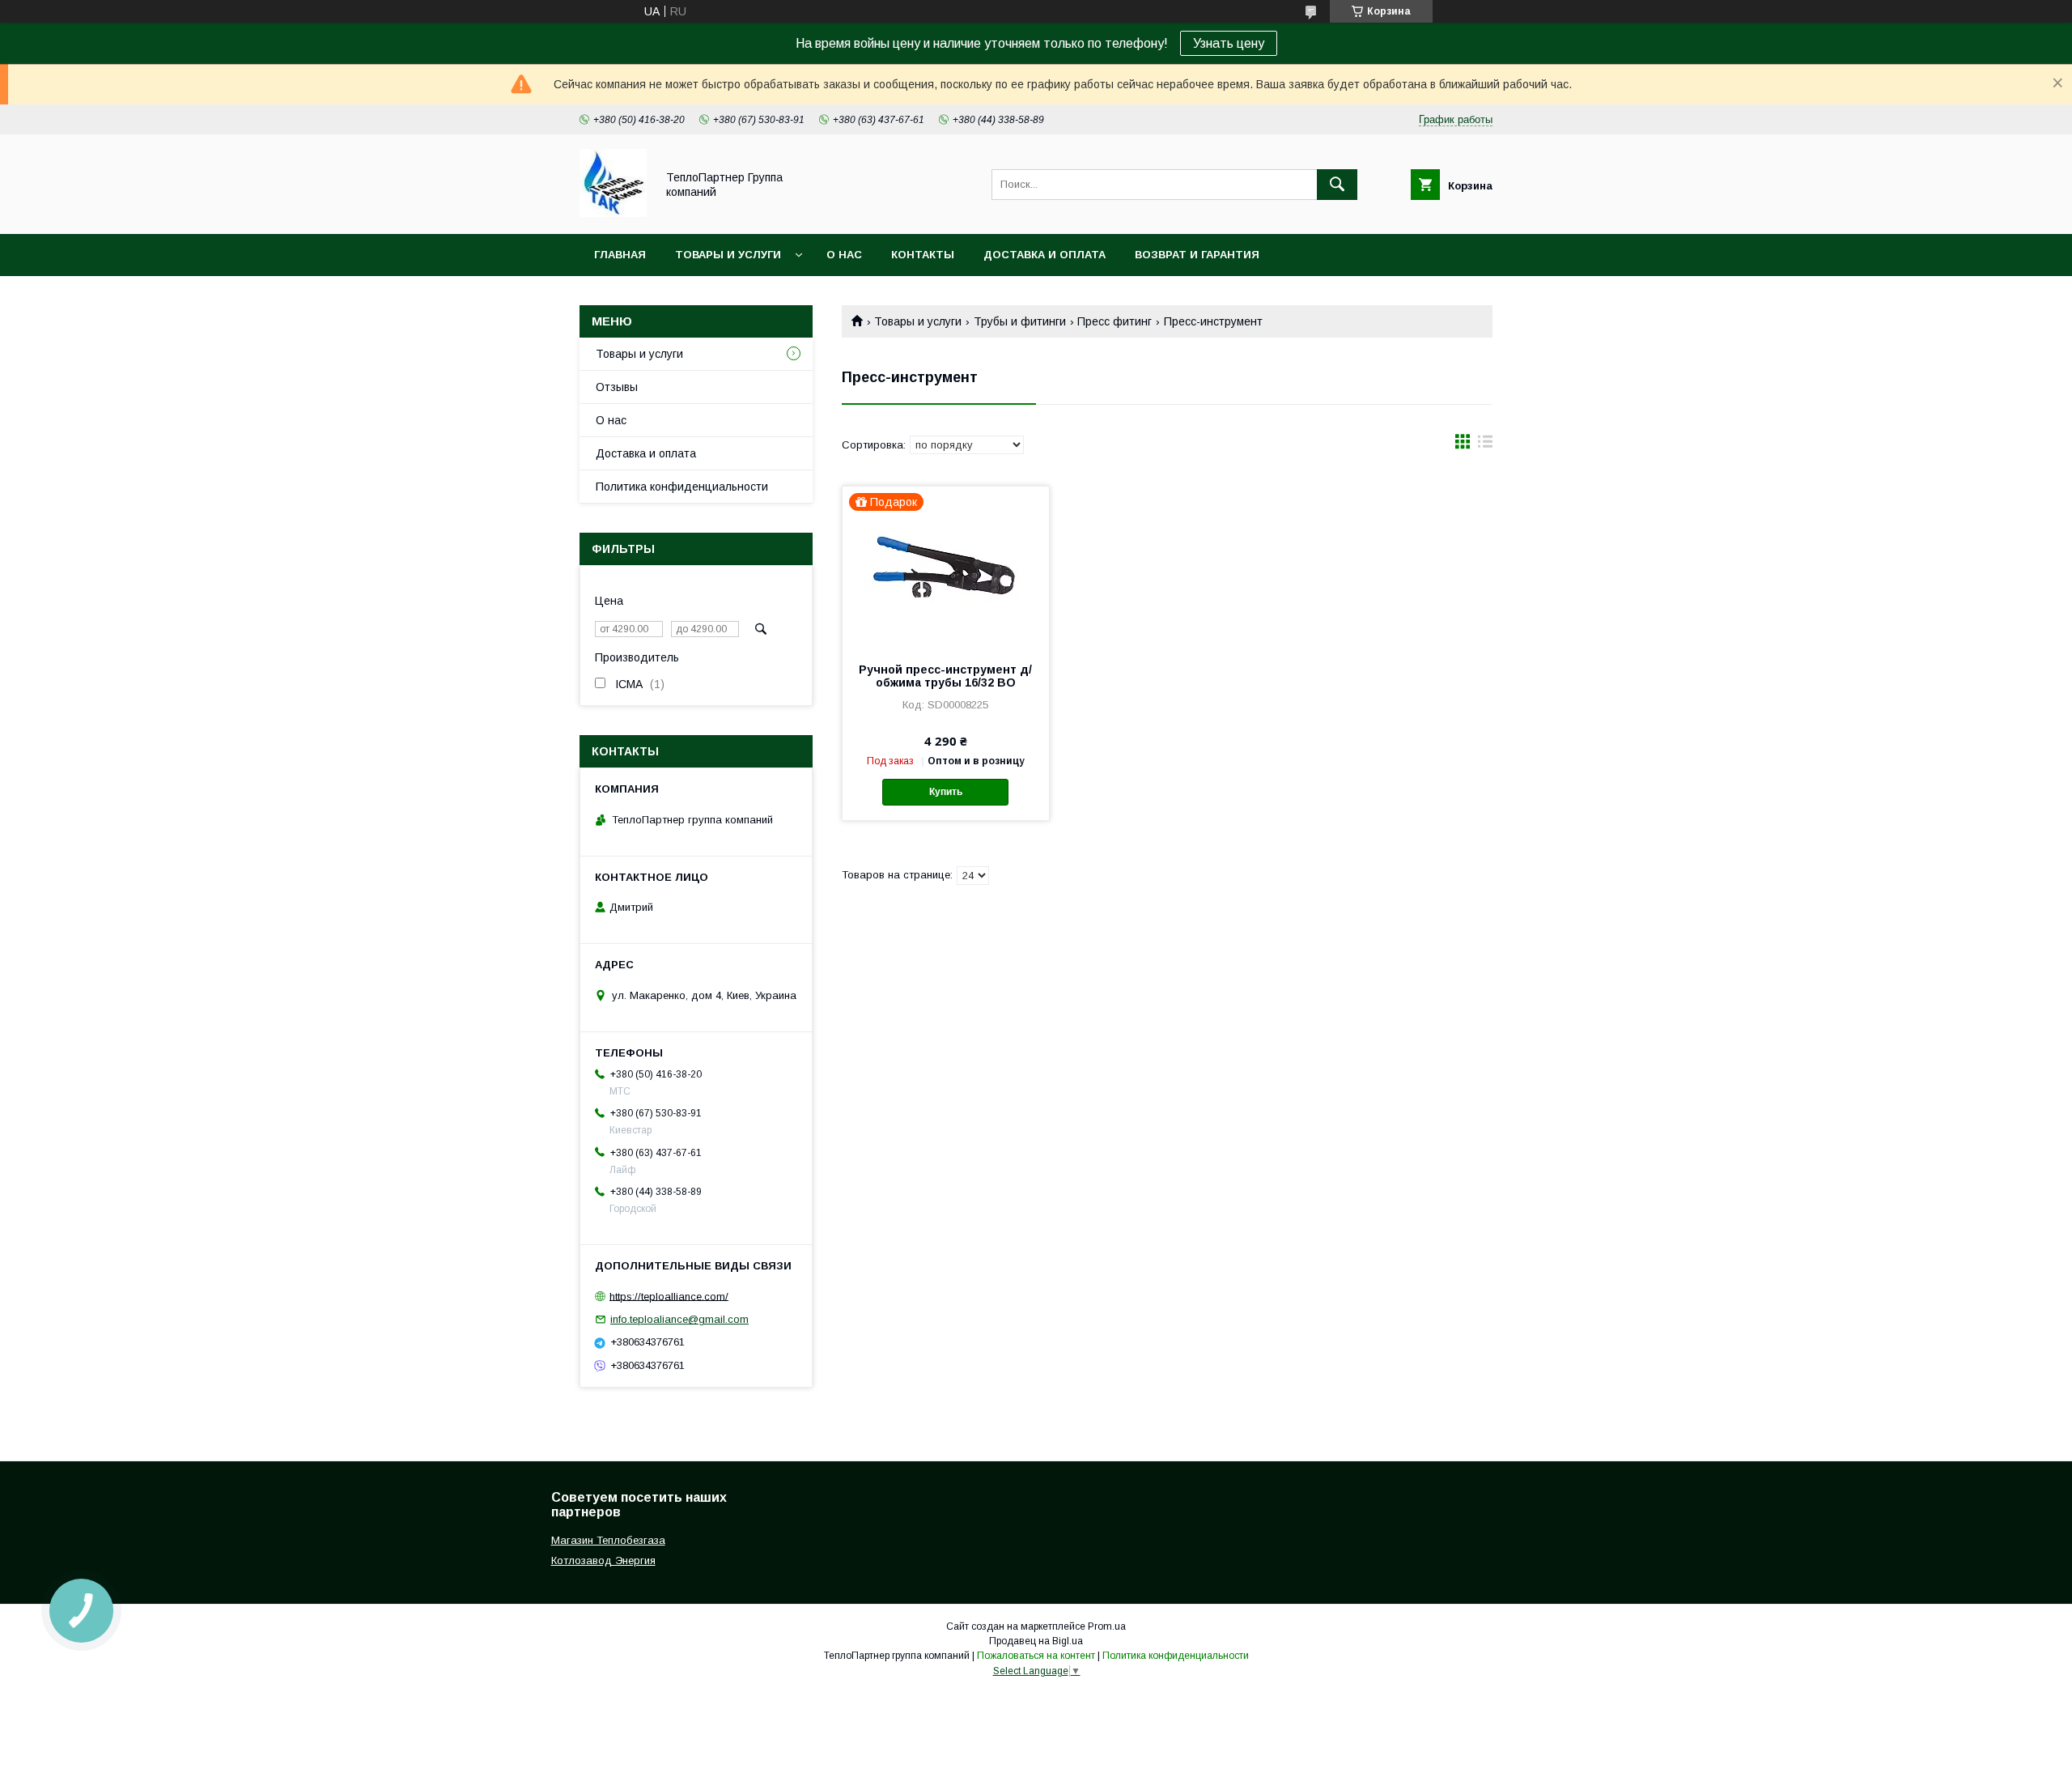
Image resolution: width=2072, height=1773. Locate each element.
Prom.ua (1107, 1626)
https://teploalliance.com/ (669, 1296)
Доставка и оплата (1044, 255)
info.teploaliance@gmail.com (679, 1319)
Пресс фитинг (1115, 321)
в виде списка (1485, 445)
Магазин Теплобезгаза (608, 1540)
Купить (946, 792)
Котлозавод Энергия (603, 1560)
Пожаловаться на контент (1036, 1656)
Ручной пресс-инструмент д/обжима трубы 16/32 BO (945, 676)
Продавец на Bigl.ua (1036, 1641)
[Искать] (1337, 185)
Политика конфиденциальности (682, 487)
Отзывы (617, 387)
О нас (844, 255)
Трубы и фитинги (1020, 321)
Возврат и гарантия (1197, 255)
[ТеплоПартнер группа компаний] (613, 213)
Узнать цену (1229, 43)
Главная (620, 255)
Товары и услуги (728, 255)
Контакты (923, 255)
